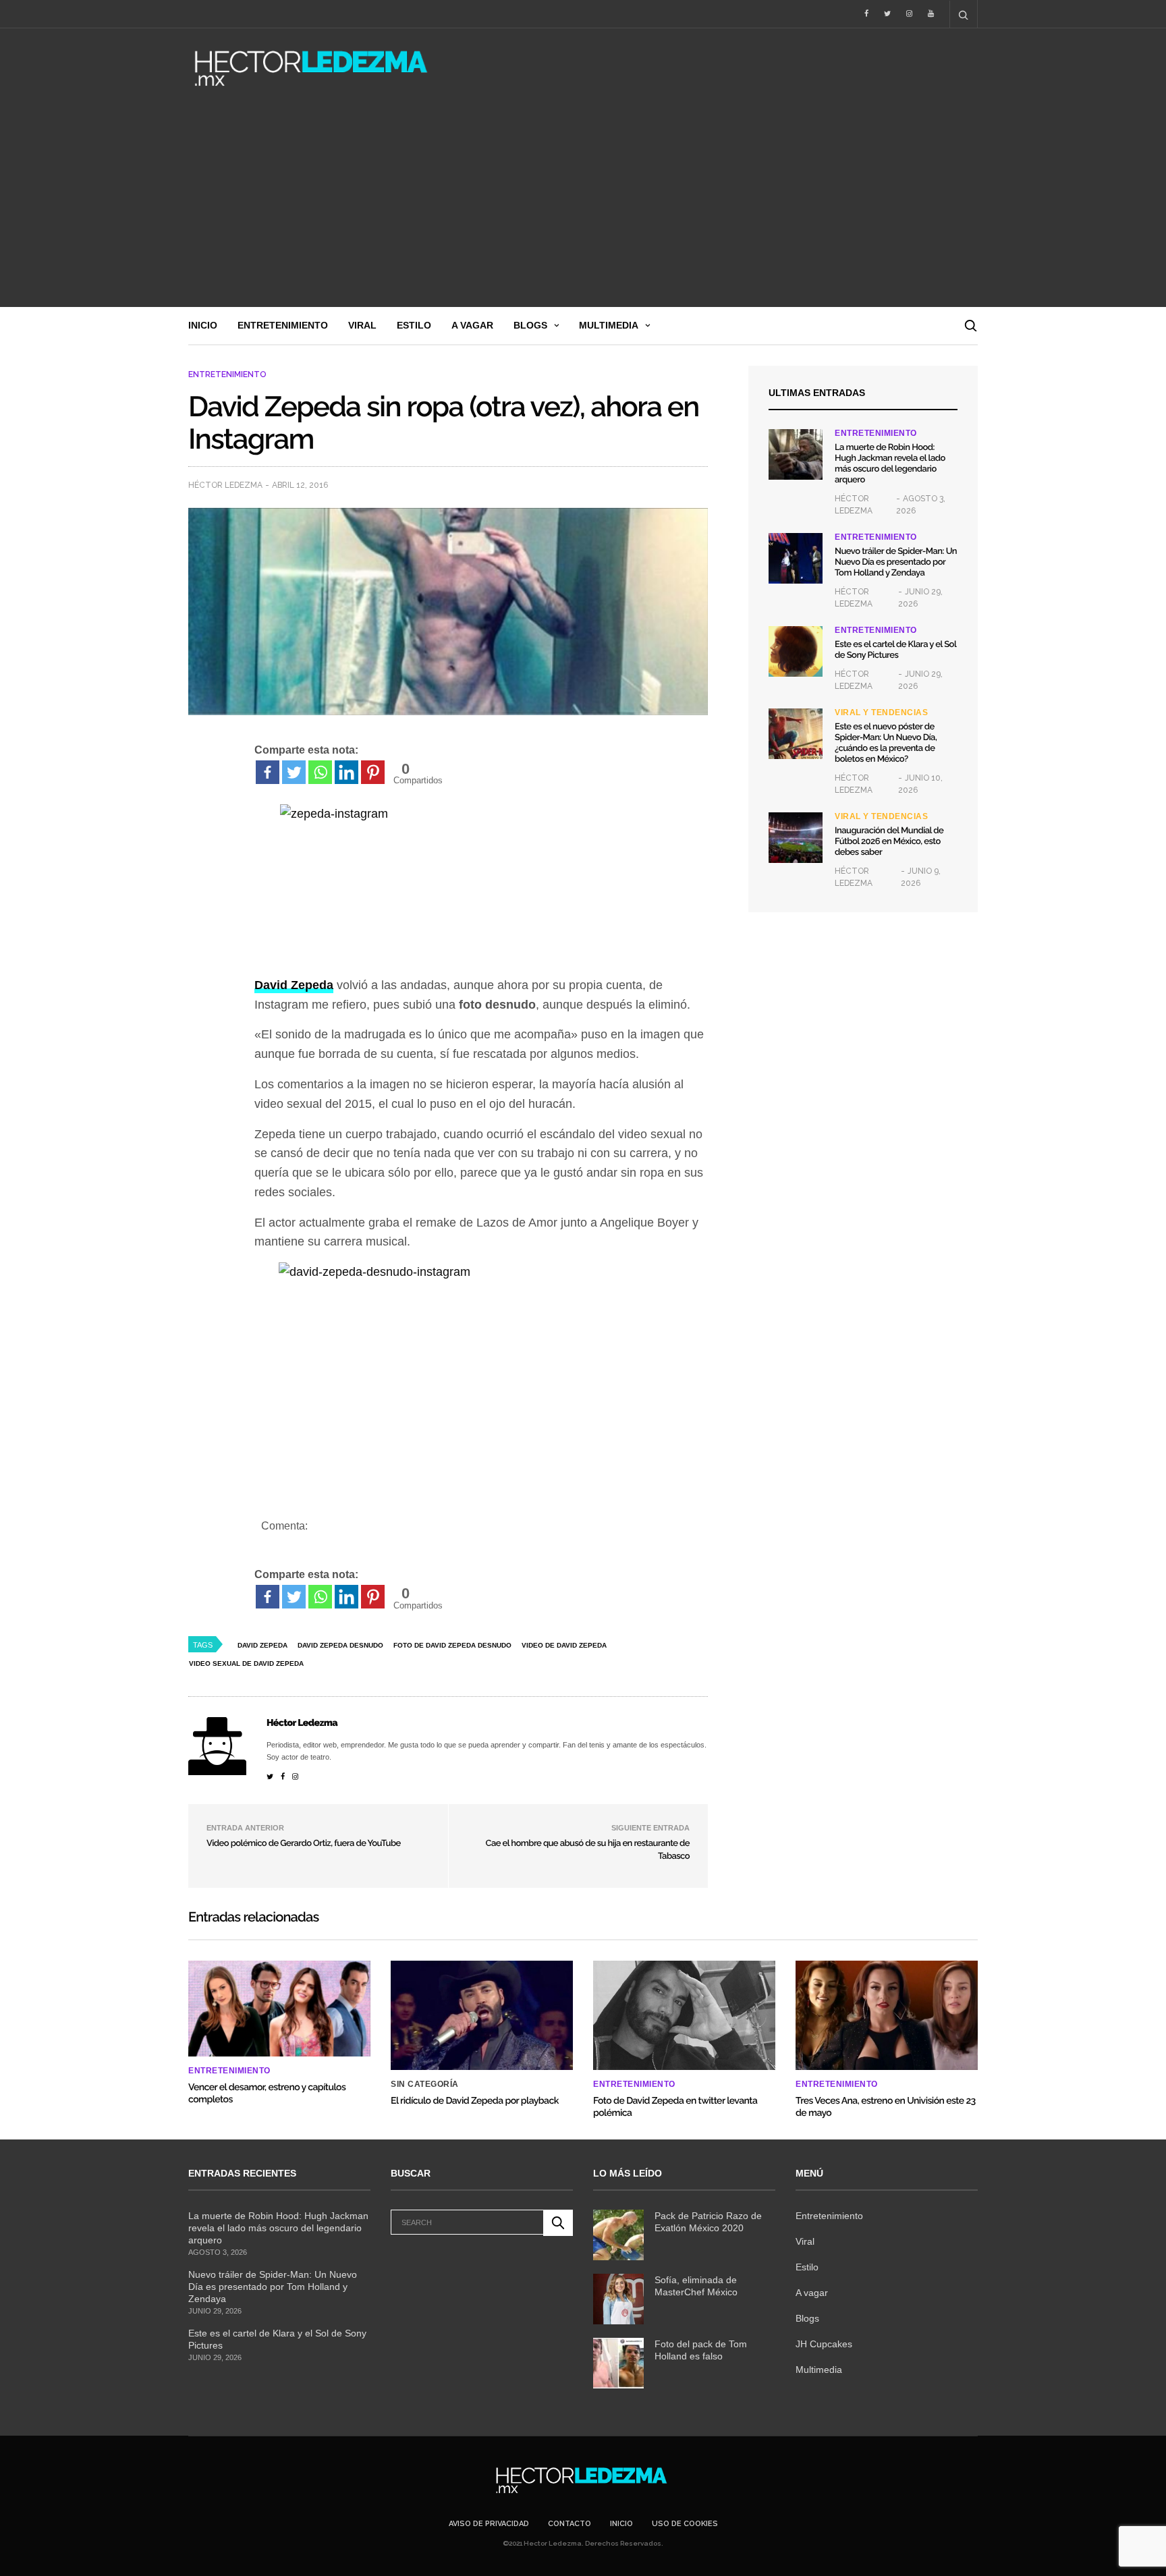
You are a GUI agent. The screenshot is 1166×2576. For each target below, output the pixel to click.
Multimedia (609, 325)
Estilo (414, 325)
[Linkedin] (346, 772)
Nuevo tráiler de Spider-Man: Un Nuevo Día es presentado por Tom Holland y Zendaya (896, 562)
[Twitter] (294, 772)
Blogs (530, 325)
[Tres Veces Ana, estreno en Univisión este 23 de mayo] (887, 2015)
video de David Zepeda (564, 1645)
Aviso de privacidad (489, 2524)
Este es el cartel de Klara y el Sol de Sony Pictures (895, 650)
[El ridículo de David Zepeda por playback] (482, 2015)
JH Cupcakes (824, 2344)
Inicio (203, 325)
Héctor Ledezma (225, 485)
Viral (362, 325)
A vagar (472, 325)
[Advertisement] (583, 206)
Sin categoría (425, 2084)
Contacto (570, 2524)
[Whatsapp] (320, 772)
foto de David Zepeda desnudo (452, 1645)
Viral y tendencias (881, 712)
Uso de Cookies (685, 2524)
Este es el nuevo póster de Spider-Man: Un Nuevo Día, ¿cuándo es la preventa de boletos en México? (886, 743)
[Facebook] (268, 772)
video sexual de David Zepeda (246, 1663)
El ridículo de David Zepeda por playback (475, 2101)
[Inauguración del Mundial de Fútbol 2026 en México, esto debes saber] (796, 838)
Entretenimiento (283, 325)
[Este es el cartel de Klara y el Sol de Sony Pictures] (796, 651)
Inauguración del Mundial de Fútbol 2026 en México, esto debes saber (889, 842)
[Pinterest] (373, 772)
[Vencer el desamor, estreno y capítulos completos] (279, 2009)
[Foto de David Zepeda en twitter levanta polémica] (684, 2015)
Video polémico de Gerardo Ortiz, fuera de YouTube (304, 1844)
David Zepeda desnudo (340, 1645)
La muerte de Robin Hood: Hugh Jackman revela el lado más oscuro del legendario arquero (890, 464)
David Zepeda (262, 1645)
